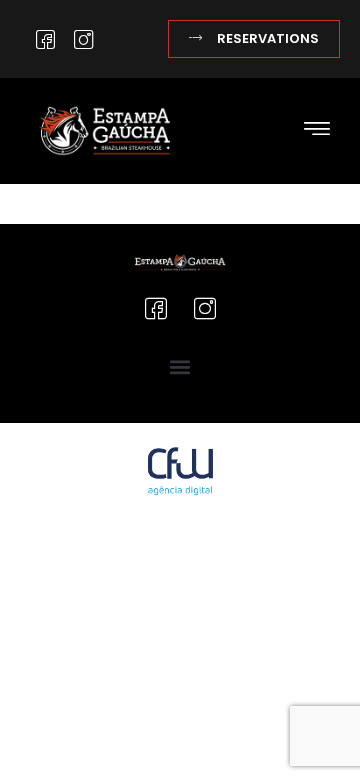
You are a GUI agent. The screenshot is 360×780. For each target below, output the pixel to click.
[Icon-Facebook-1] (45, 39)
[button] (316, 130)
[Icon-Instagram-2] (83, 39)
